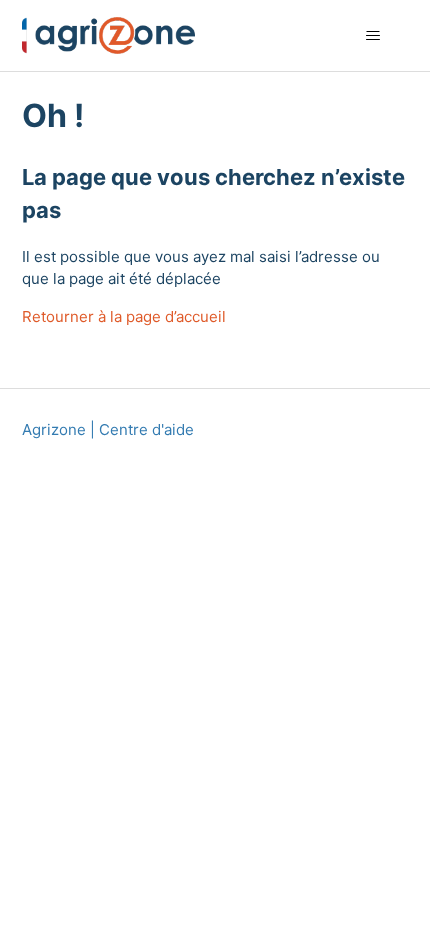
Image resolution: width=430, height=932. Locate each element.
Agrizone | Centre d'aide (108, 429)
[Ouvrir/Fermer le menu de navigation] (373, 36)
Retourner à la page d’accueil (124, 316)
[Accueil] (109, 35)
